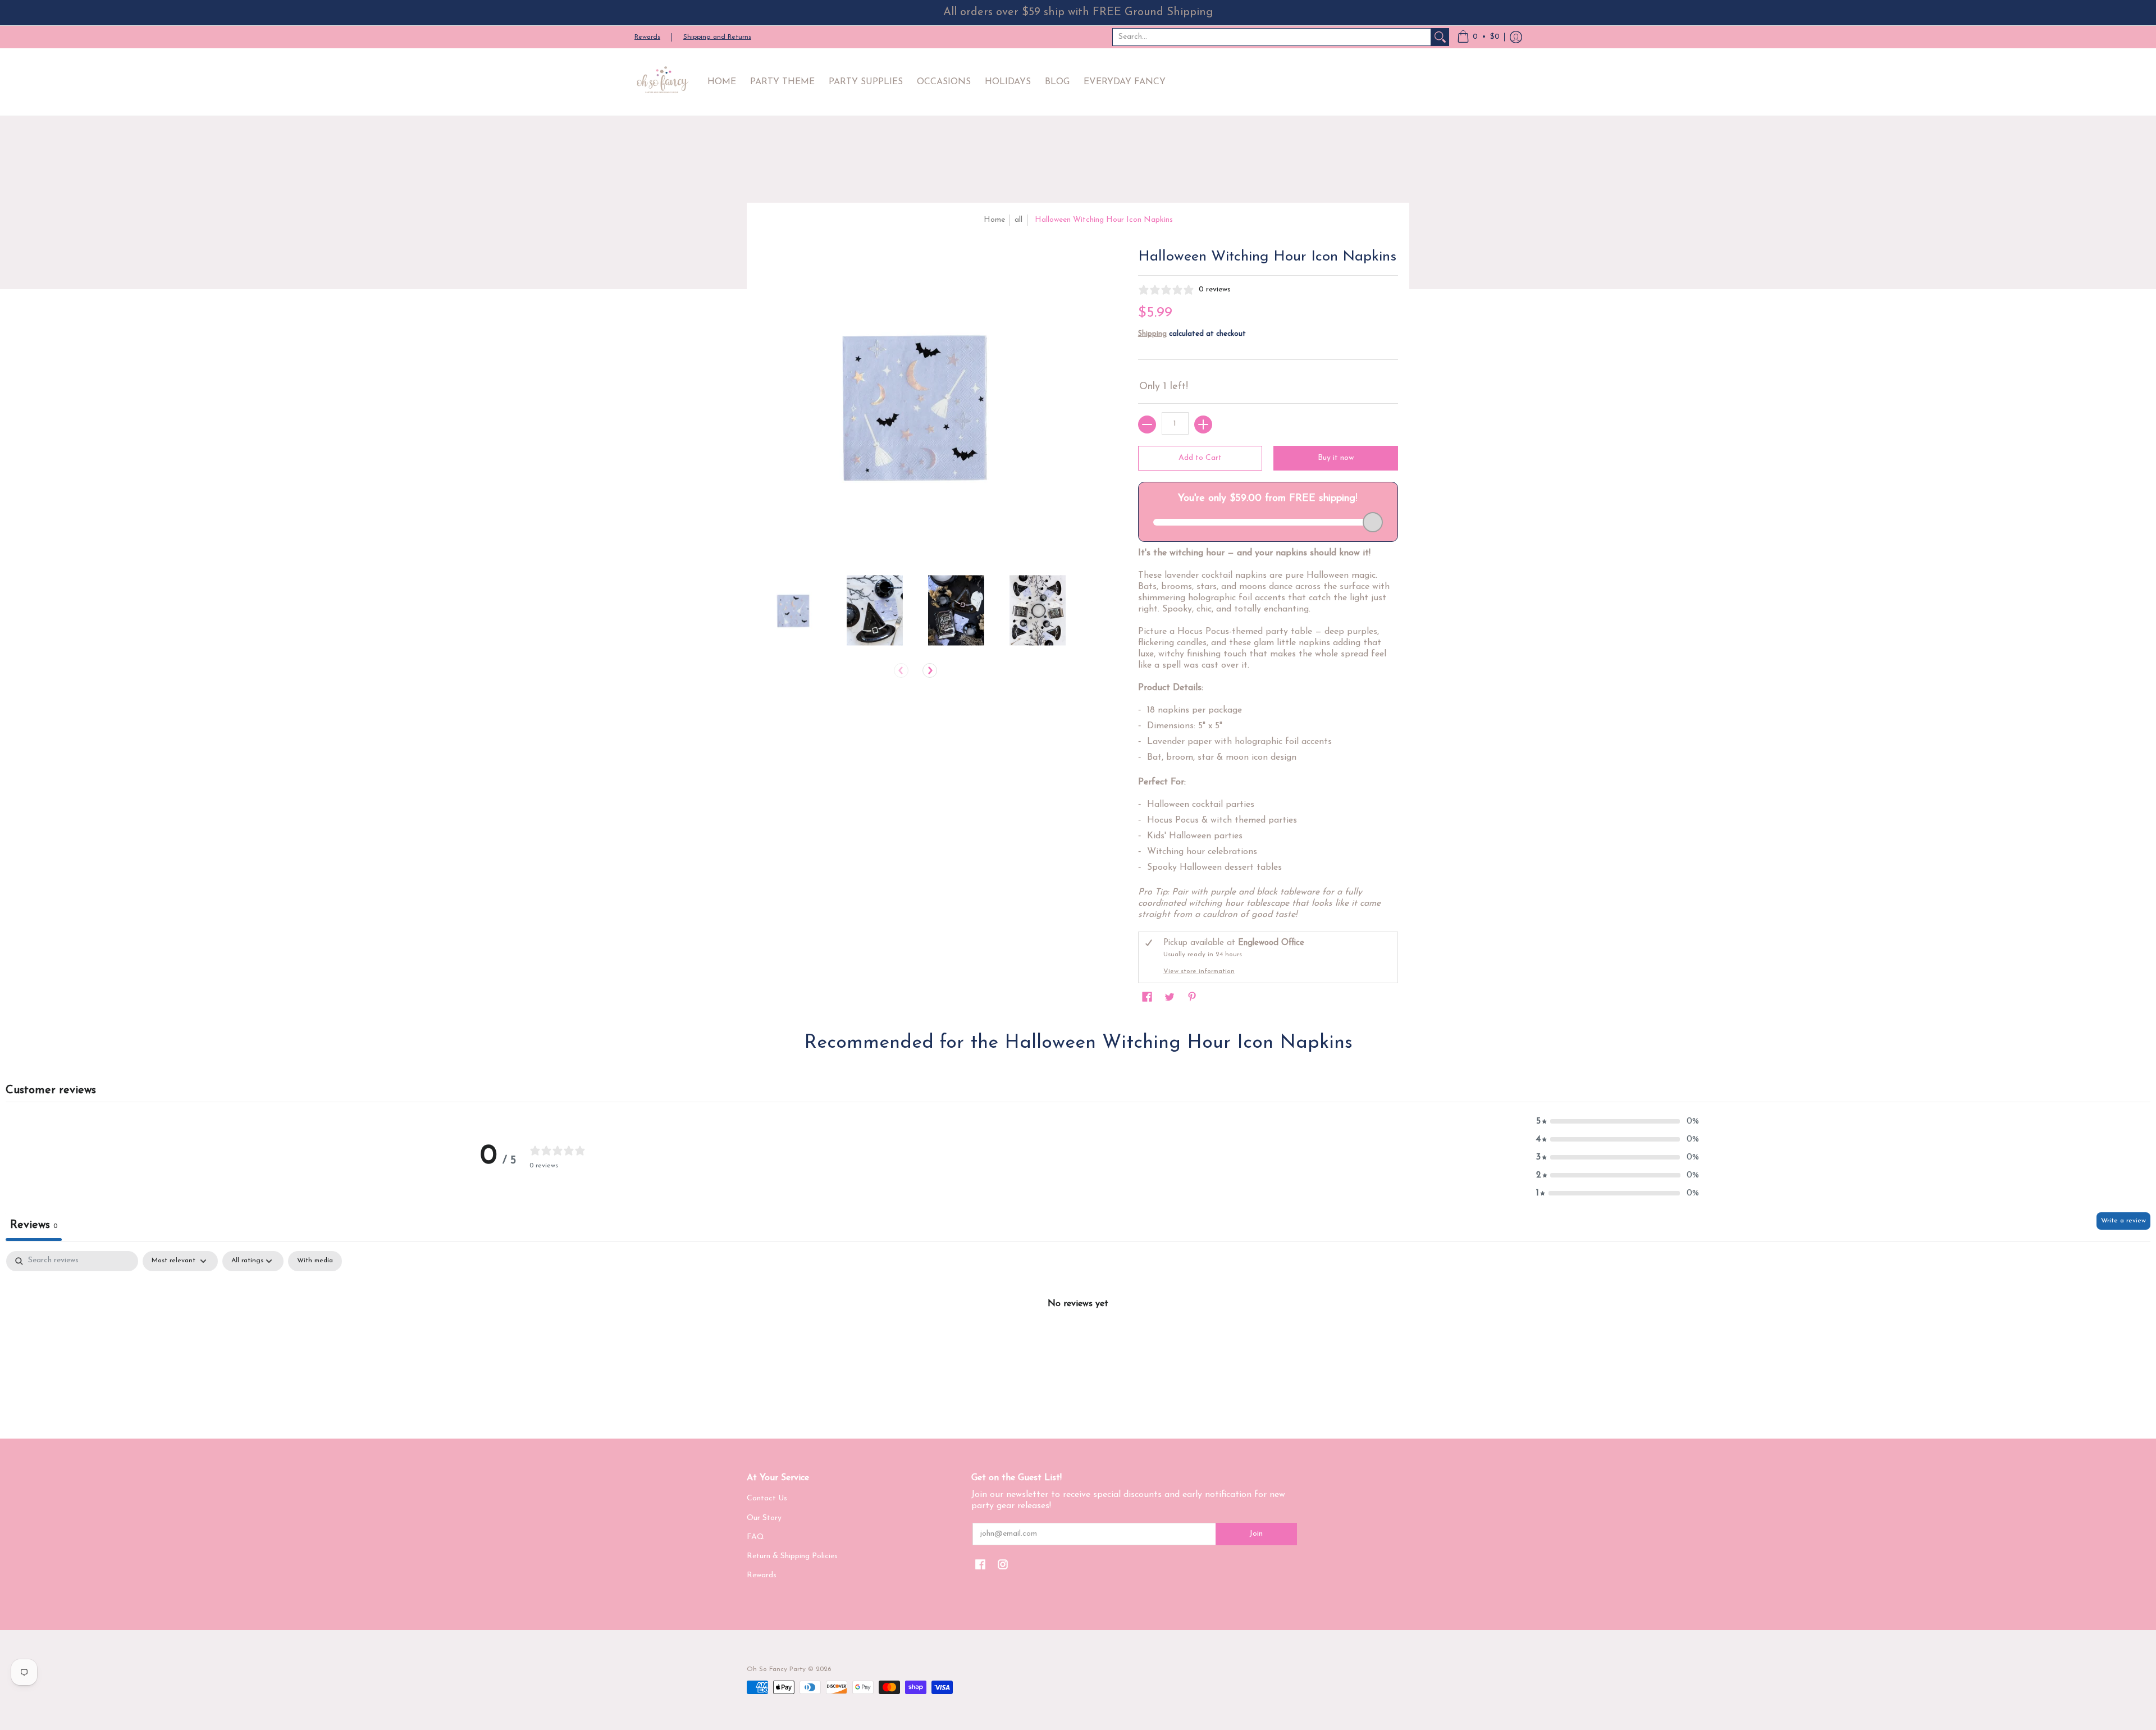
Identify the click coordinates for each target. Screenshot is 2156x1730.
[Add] (1203, 424)
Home (994, 220)
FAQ (755, 1537)
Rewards (647, 37)
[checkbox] (315, 1261)
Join (1256, 1534)
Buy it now (1336, 458)
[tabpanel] (1078, 1341)
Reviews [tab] (34, 1225)
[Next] (930, 670)
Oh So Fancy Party (776, 1669)
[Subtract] (1147, 424)
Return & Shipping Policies (792, 1556)
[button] (1478, 37)
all (1018, 220)
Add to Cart (1200, 458)
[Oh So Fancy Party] (663, 82)
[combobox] (1272, 37)
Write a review (2123, 1221)
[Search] (1440, 37)
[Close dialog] (2142, 1478)
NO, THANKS (2047, 1702)
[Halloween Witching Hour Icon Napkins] (793, 610)
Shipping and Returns (717, 37)
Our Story (764, 1518)
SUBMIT (2047, 1668)
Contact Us (767, 1498)
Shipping (1152, 334)
